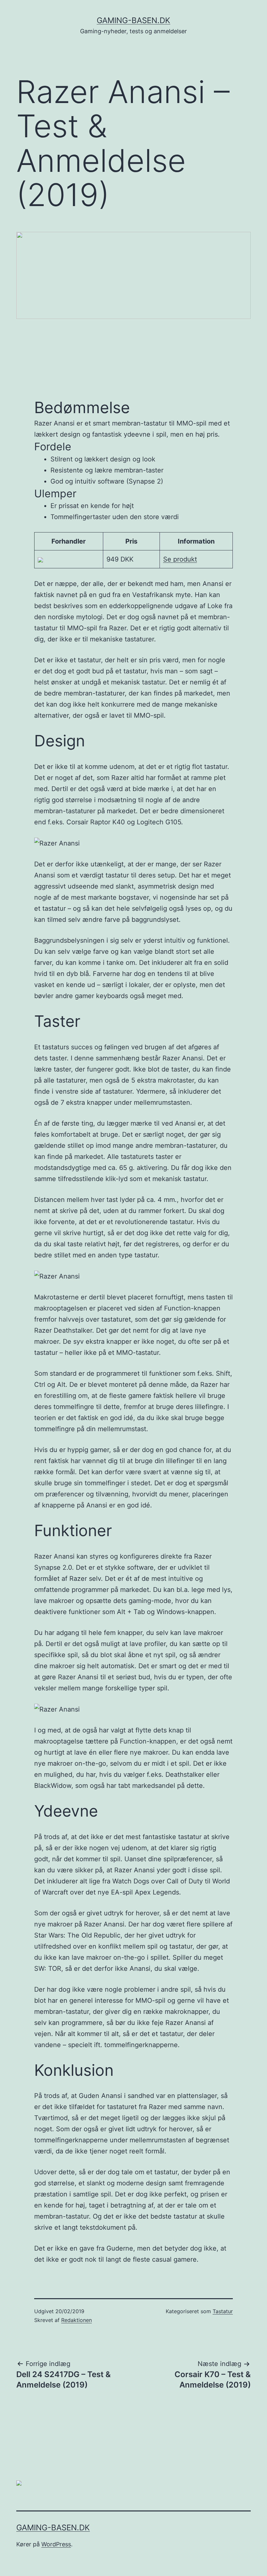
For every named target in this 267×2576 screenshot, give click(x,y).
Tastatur (223, 2311)
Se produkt (180, 559)
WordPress (56, 2544)
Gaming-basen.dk (133, 20)
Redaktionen (77, 2320)
